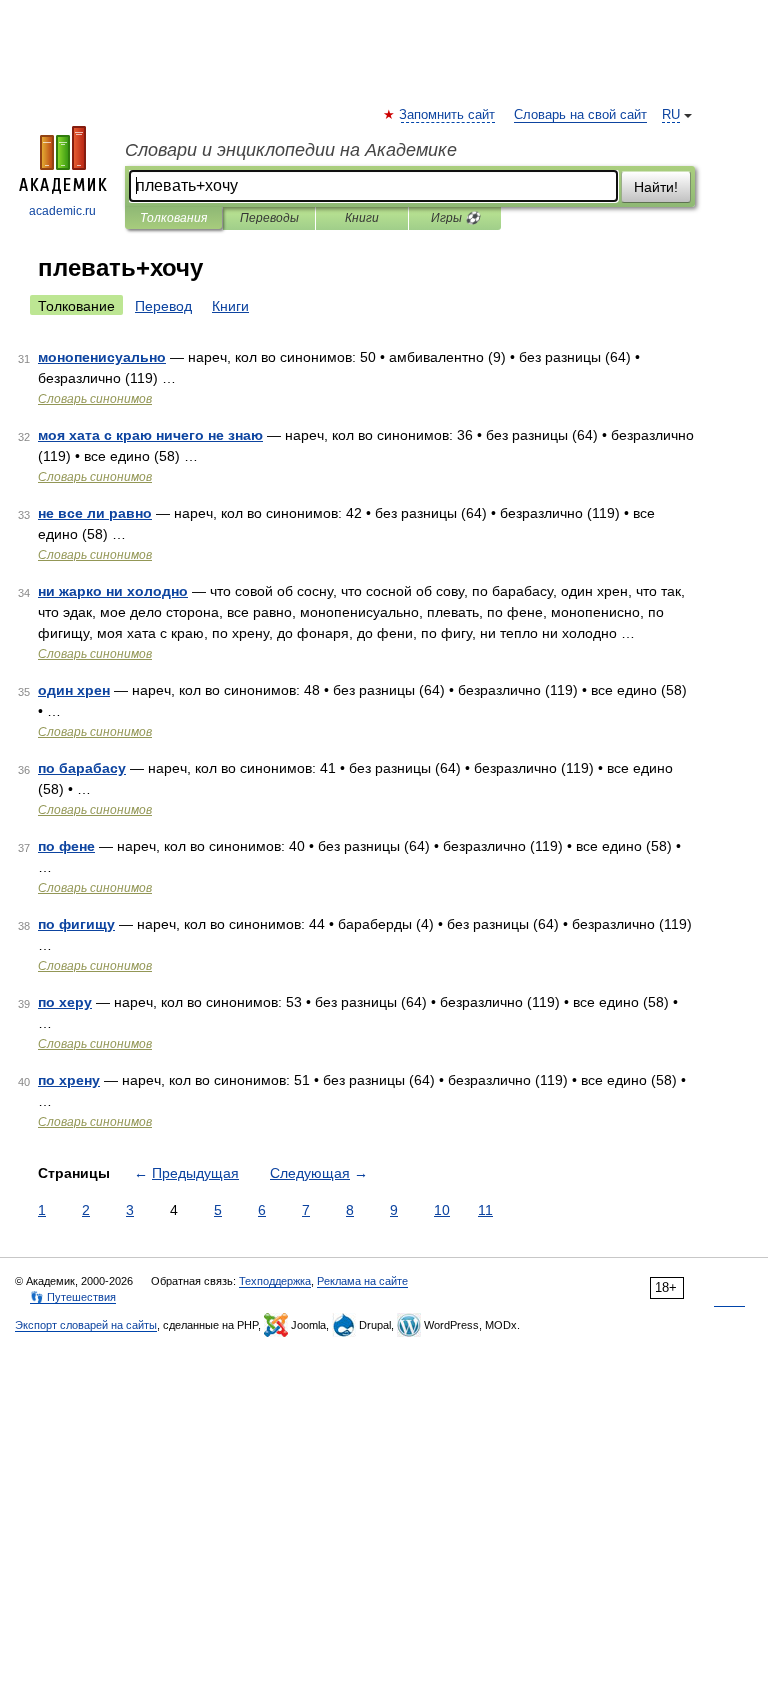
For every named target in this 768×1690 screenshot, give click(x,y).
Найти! (656, 187)
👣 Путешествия (73, 1297)
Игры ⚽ (455, 218)
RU (671, 115)
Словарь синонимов (95, 399)
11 (485, 1210)
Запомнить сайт (448, 115)
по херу (65, 1002)
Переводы (269, 218)
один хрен (74, 690)
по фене (66, 846)
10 (442, 1210)
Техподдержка (275, 1281)
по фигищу (76, 924)
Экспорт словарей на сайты (86, 1325)
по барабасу (82, 768)
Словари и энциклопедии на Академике (291, 150)
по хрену (69, 1080)
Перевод (163, 306)
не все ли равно (95, 513)
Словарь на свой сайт (580, 115)
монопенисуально (102, 357)
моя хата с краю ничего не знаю (150, 435)
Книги (362, 218)
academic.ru (62, 211)
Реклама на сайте (362, 1281)
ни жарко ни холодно (113, 591)
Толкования (173, 218)
